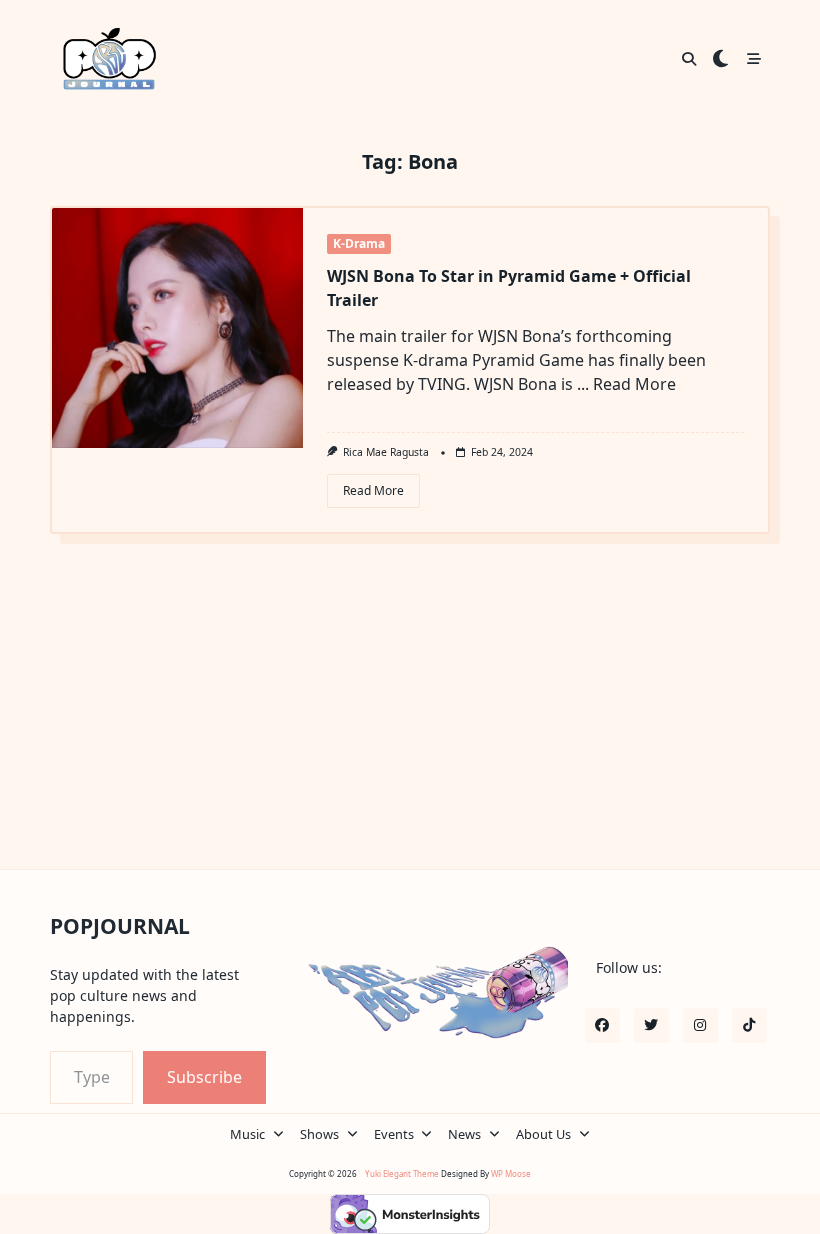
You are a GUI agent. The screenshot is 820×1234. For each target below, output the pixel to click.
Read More (373, 490)
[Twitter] (651, 1025)
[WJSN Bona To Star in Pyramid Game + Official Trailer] (177, 328)
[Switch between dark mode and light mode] (720, 59)
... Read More (626, 384)
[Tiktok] (749, 1025)
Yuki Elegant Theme (402, 1173)
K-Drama (359, 243)
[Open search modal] (689, 59)
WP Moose (511, 1173)
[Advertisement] (410, 719)
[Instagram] (700, 1025)
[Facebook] (602, 1025)
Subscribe (204, 1077)
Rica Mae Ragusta (386, 452)
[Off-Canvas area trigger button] (754, 59)
